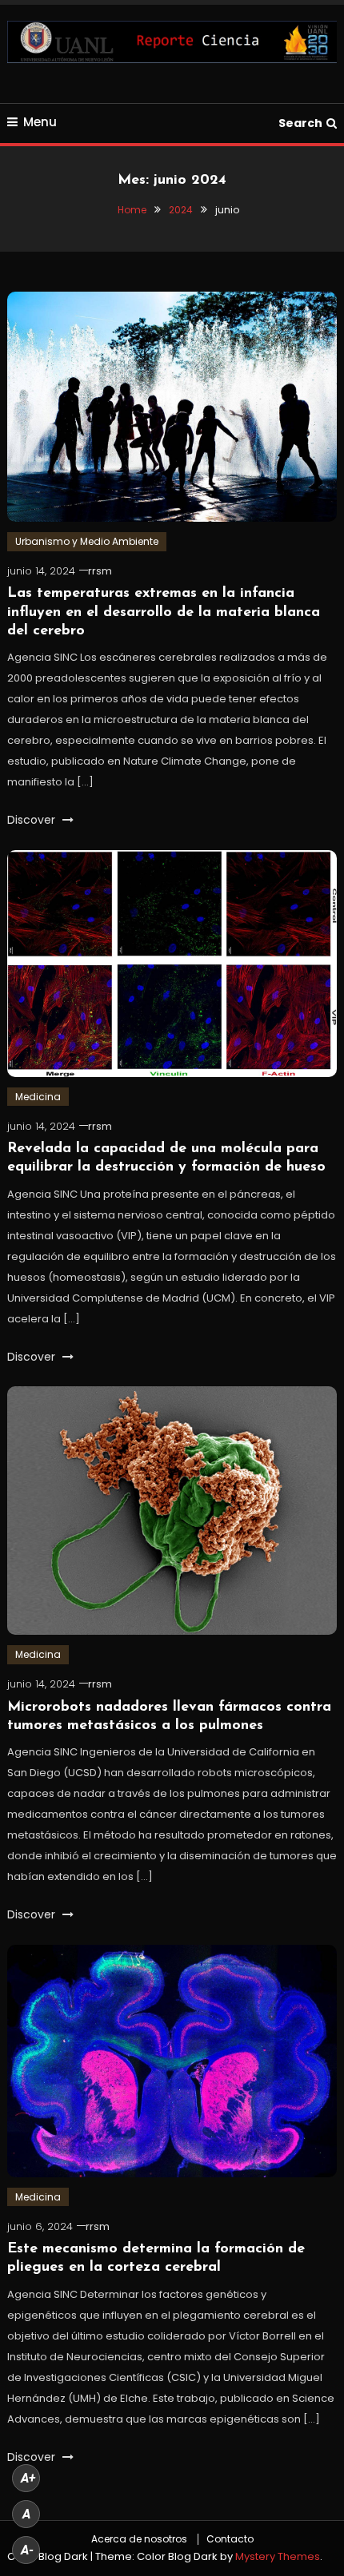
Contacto (230, 2539)
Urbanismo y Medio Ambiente (87, 541)
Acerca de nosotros (139, 2539)
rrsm (100, 571)
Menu (40, 122)
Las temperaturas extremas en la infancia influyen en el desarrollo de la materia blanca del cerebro (164, 612)
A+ (28, 2478)
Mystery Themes (278, 2556)
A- (27, 2550)
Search (300, 123)
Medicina (38, 1097)
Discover (33, 820)
